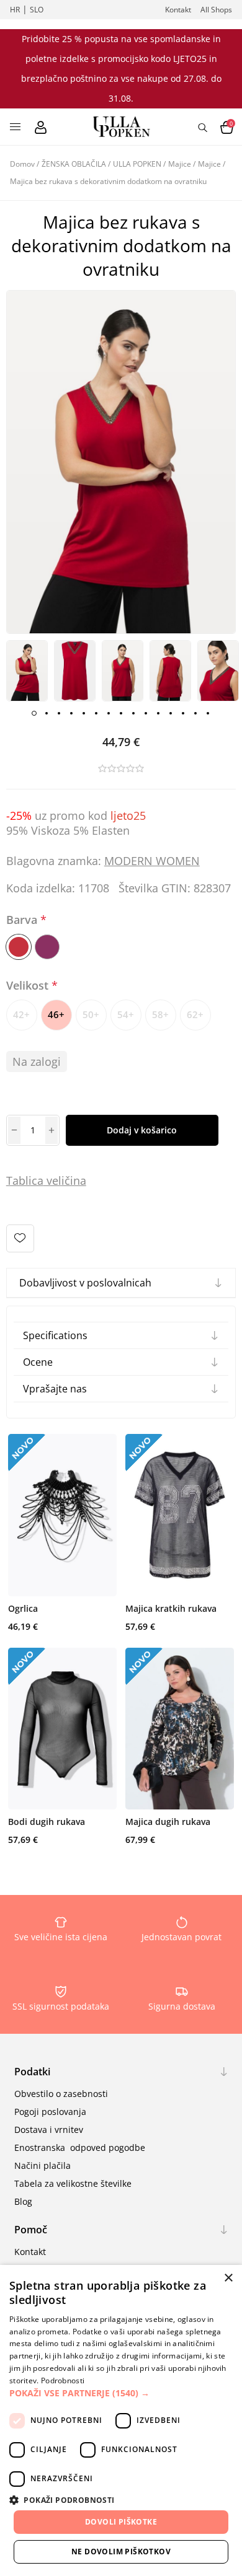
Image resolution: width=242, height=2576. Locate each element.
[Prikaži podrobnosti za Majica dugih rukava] (180, 1729)
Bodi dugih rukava (47, 1822)
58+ (160, 1014)
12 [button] (171, 713)
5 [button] (84, 713)
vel (52, 1180)
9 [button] (133, 713)
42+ (21, 1014)
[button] (121, 2393)
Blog (23, 2201)
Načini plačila (43, 2165)
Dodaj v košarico (142, 1130)
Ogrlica (23, 1608)
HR (15, 10)
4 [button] (71, 713)
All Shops (216, 10)
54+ (126, 1014)
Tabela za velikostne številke (73, 2183)
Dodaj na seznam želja (20, 1238)
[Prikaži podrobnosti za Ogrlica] (62, 1515)
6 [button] (96, 713)
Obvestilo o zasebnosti (61, 2094)
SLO (37, 10)
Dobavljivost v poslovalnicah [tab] (85, 1283)
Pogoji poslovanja (50, 2112)
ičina (74, 1180)
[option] (27, 671)
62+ (195, 1014)
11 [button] (158, 713)
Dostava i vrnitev (49, 2130)
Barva (23, 920)
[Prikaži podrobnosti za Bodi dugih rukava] (62, 1729)
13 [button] (183, 713)
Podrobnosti (63, 2380)
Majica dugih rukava (168, 1822)
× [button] (228, 2278)
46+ (56, 1014)
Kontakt (178, 10)
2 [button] (47, 713)
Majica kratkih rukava (171, 1608)
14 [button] (195, 713)
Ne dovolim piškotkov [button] (121, 2552)
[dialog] (121, 2420)
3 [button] (59, 713)
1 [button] (34, 713)
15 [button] (208, 713)
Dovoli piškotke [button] (121, 2522)
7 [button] (109, 713)
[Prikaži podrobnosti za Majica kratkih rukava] (180, 1515)
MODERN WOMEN (152, 861)
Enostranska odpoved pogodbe (80, 2147)
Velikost (29, 985)
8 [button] (121, 713)
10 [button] (146, 713)
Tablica (25, 1180)
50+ (91, 1014)
